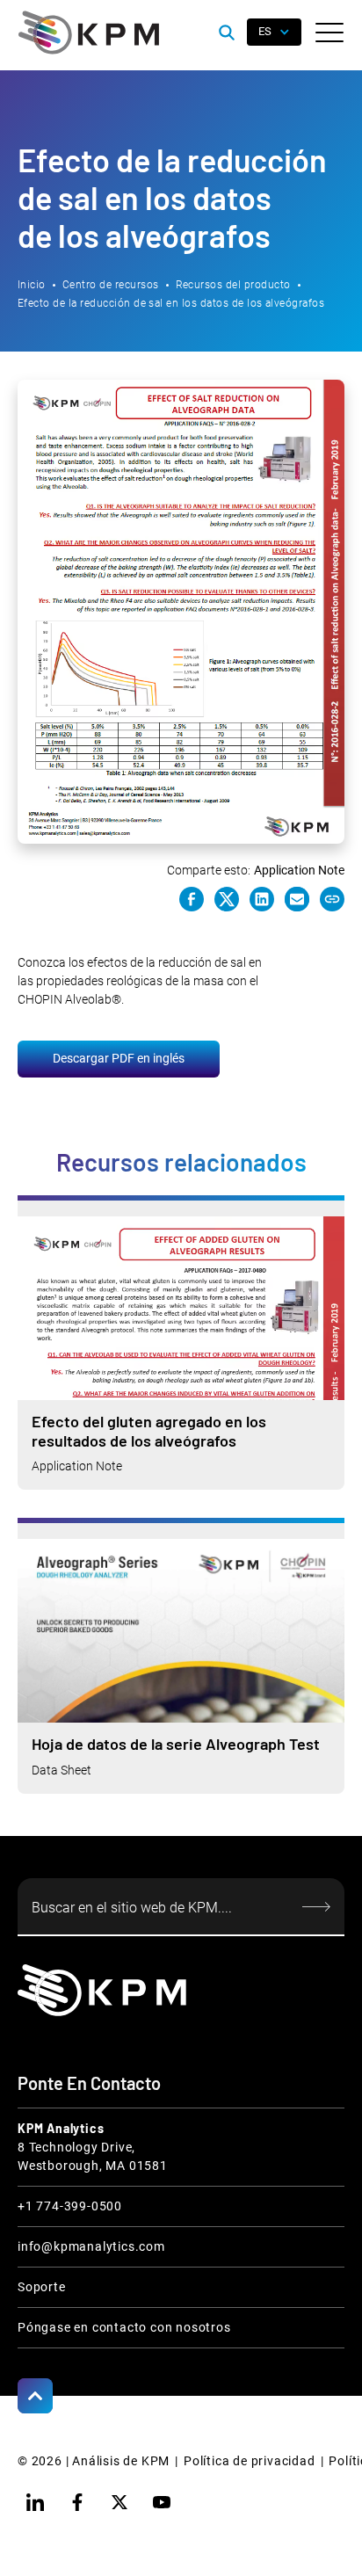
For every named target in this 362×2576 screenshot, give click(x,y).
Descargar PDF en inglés (119, 1058)
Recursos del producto (233, 285)
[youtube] (162, 2502)
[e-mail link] (297, 899)
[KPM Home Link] (102, 1990)
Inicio (32, 285)
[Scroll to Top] (35, 2396)
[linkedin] (35, 2502)
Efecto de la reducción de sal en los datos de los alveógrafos (171, 303)
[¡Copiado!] (332, 899)
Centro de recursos (111, 285)
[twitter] (119, 2502)
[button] (329, 33)
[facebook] (77, 2502)
